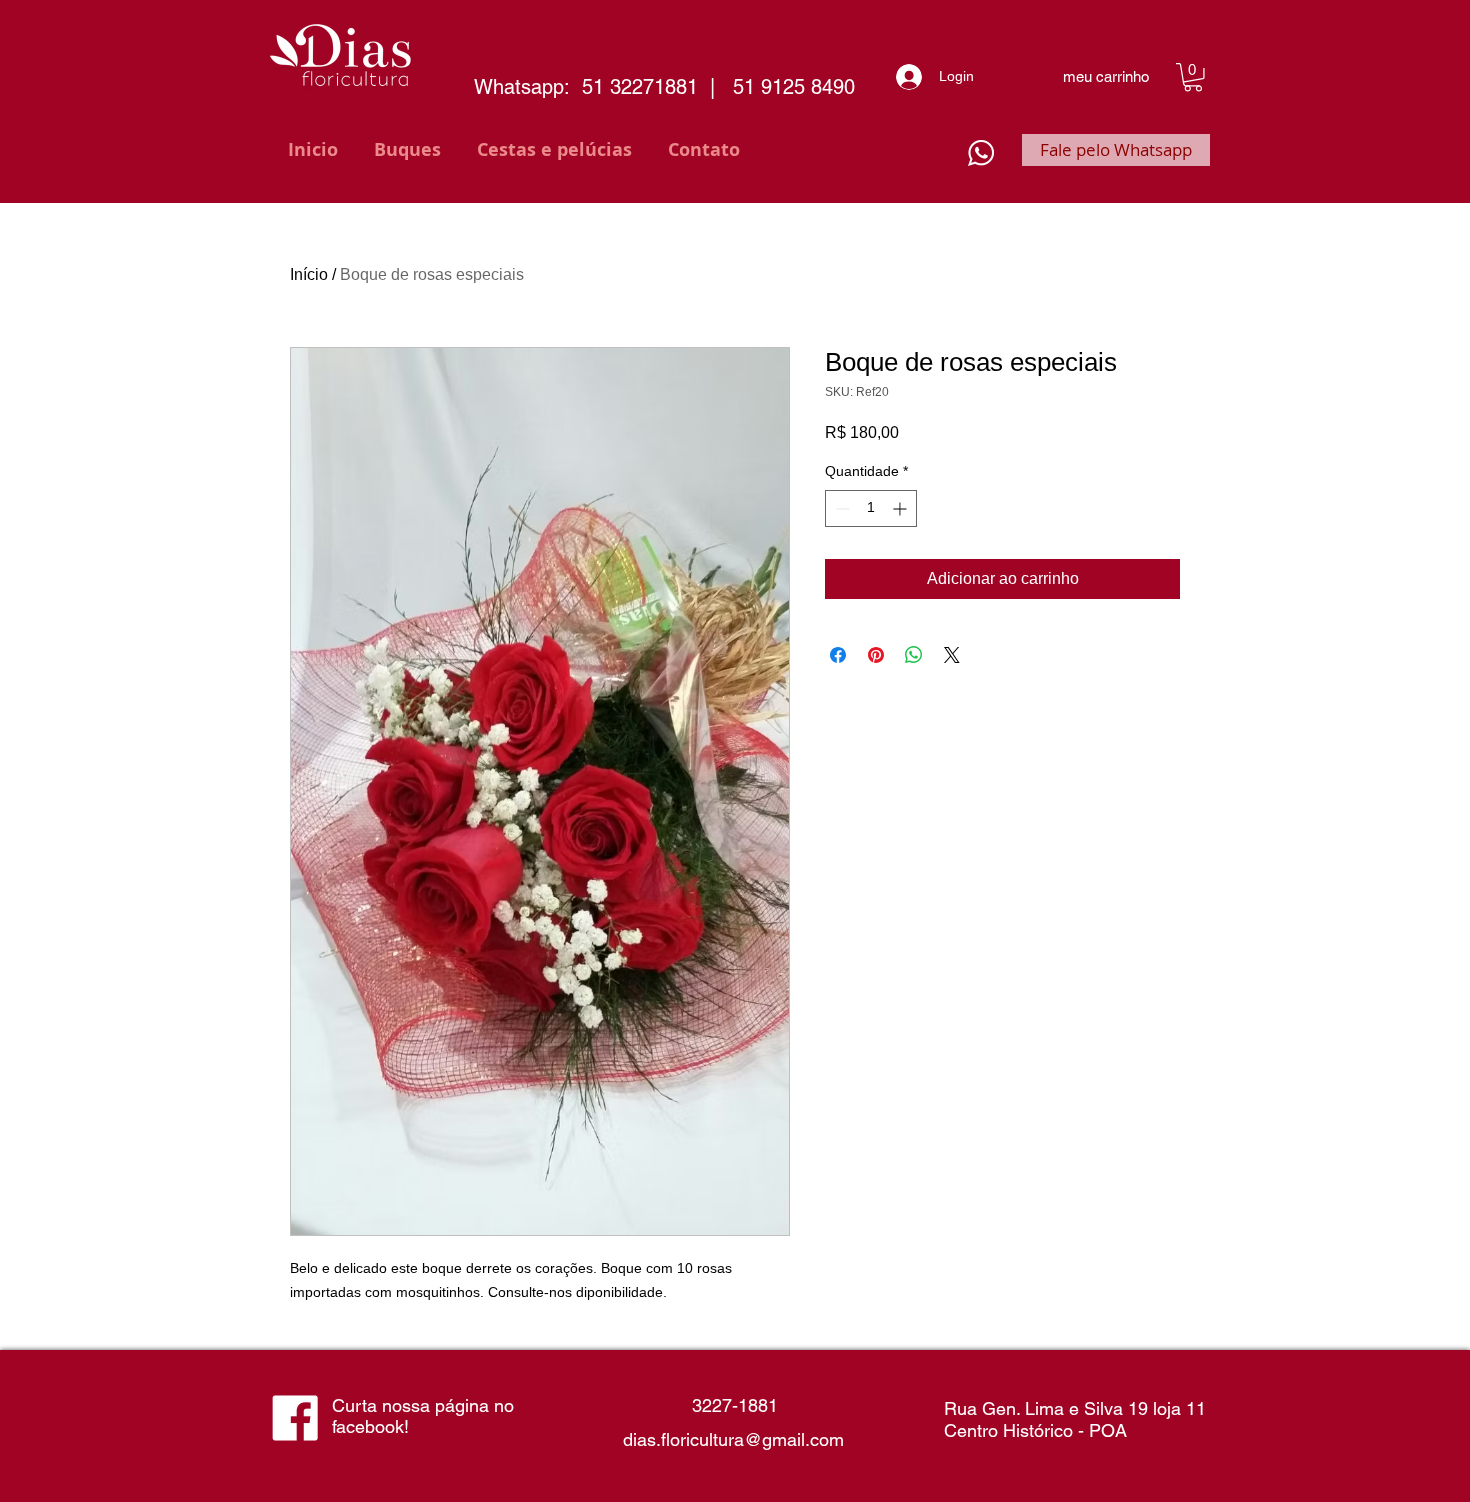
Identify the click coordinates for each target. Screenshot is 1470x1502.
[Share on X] (952, 655)
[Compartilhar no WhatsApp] (914, 655)
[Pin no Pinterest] (876, 655)
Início (309, 274)
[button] (1193, 77)
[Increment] (901, 508)
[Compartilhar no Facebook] (838, 655)
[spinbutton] (871, 508)
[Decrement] (840, 508)
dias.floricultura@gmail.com (733, 1439)
